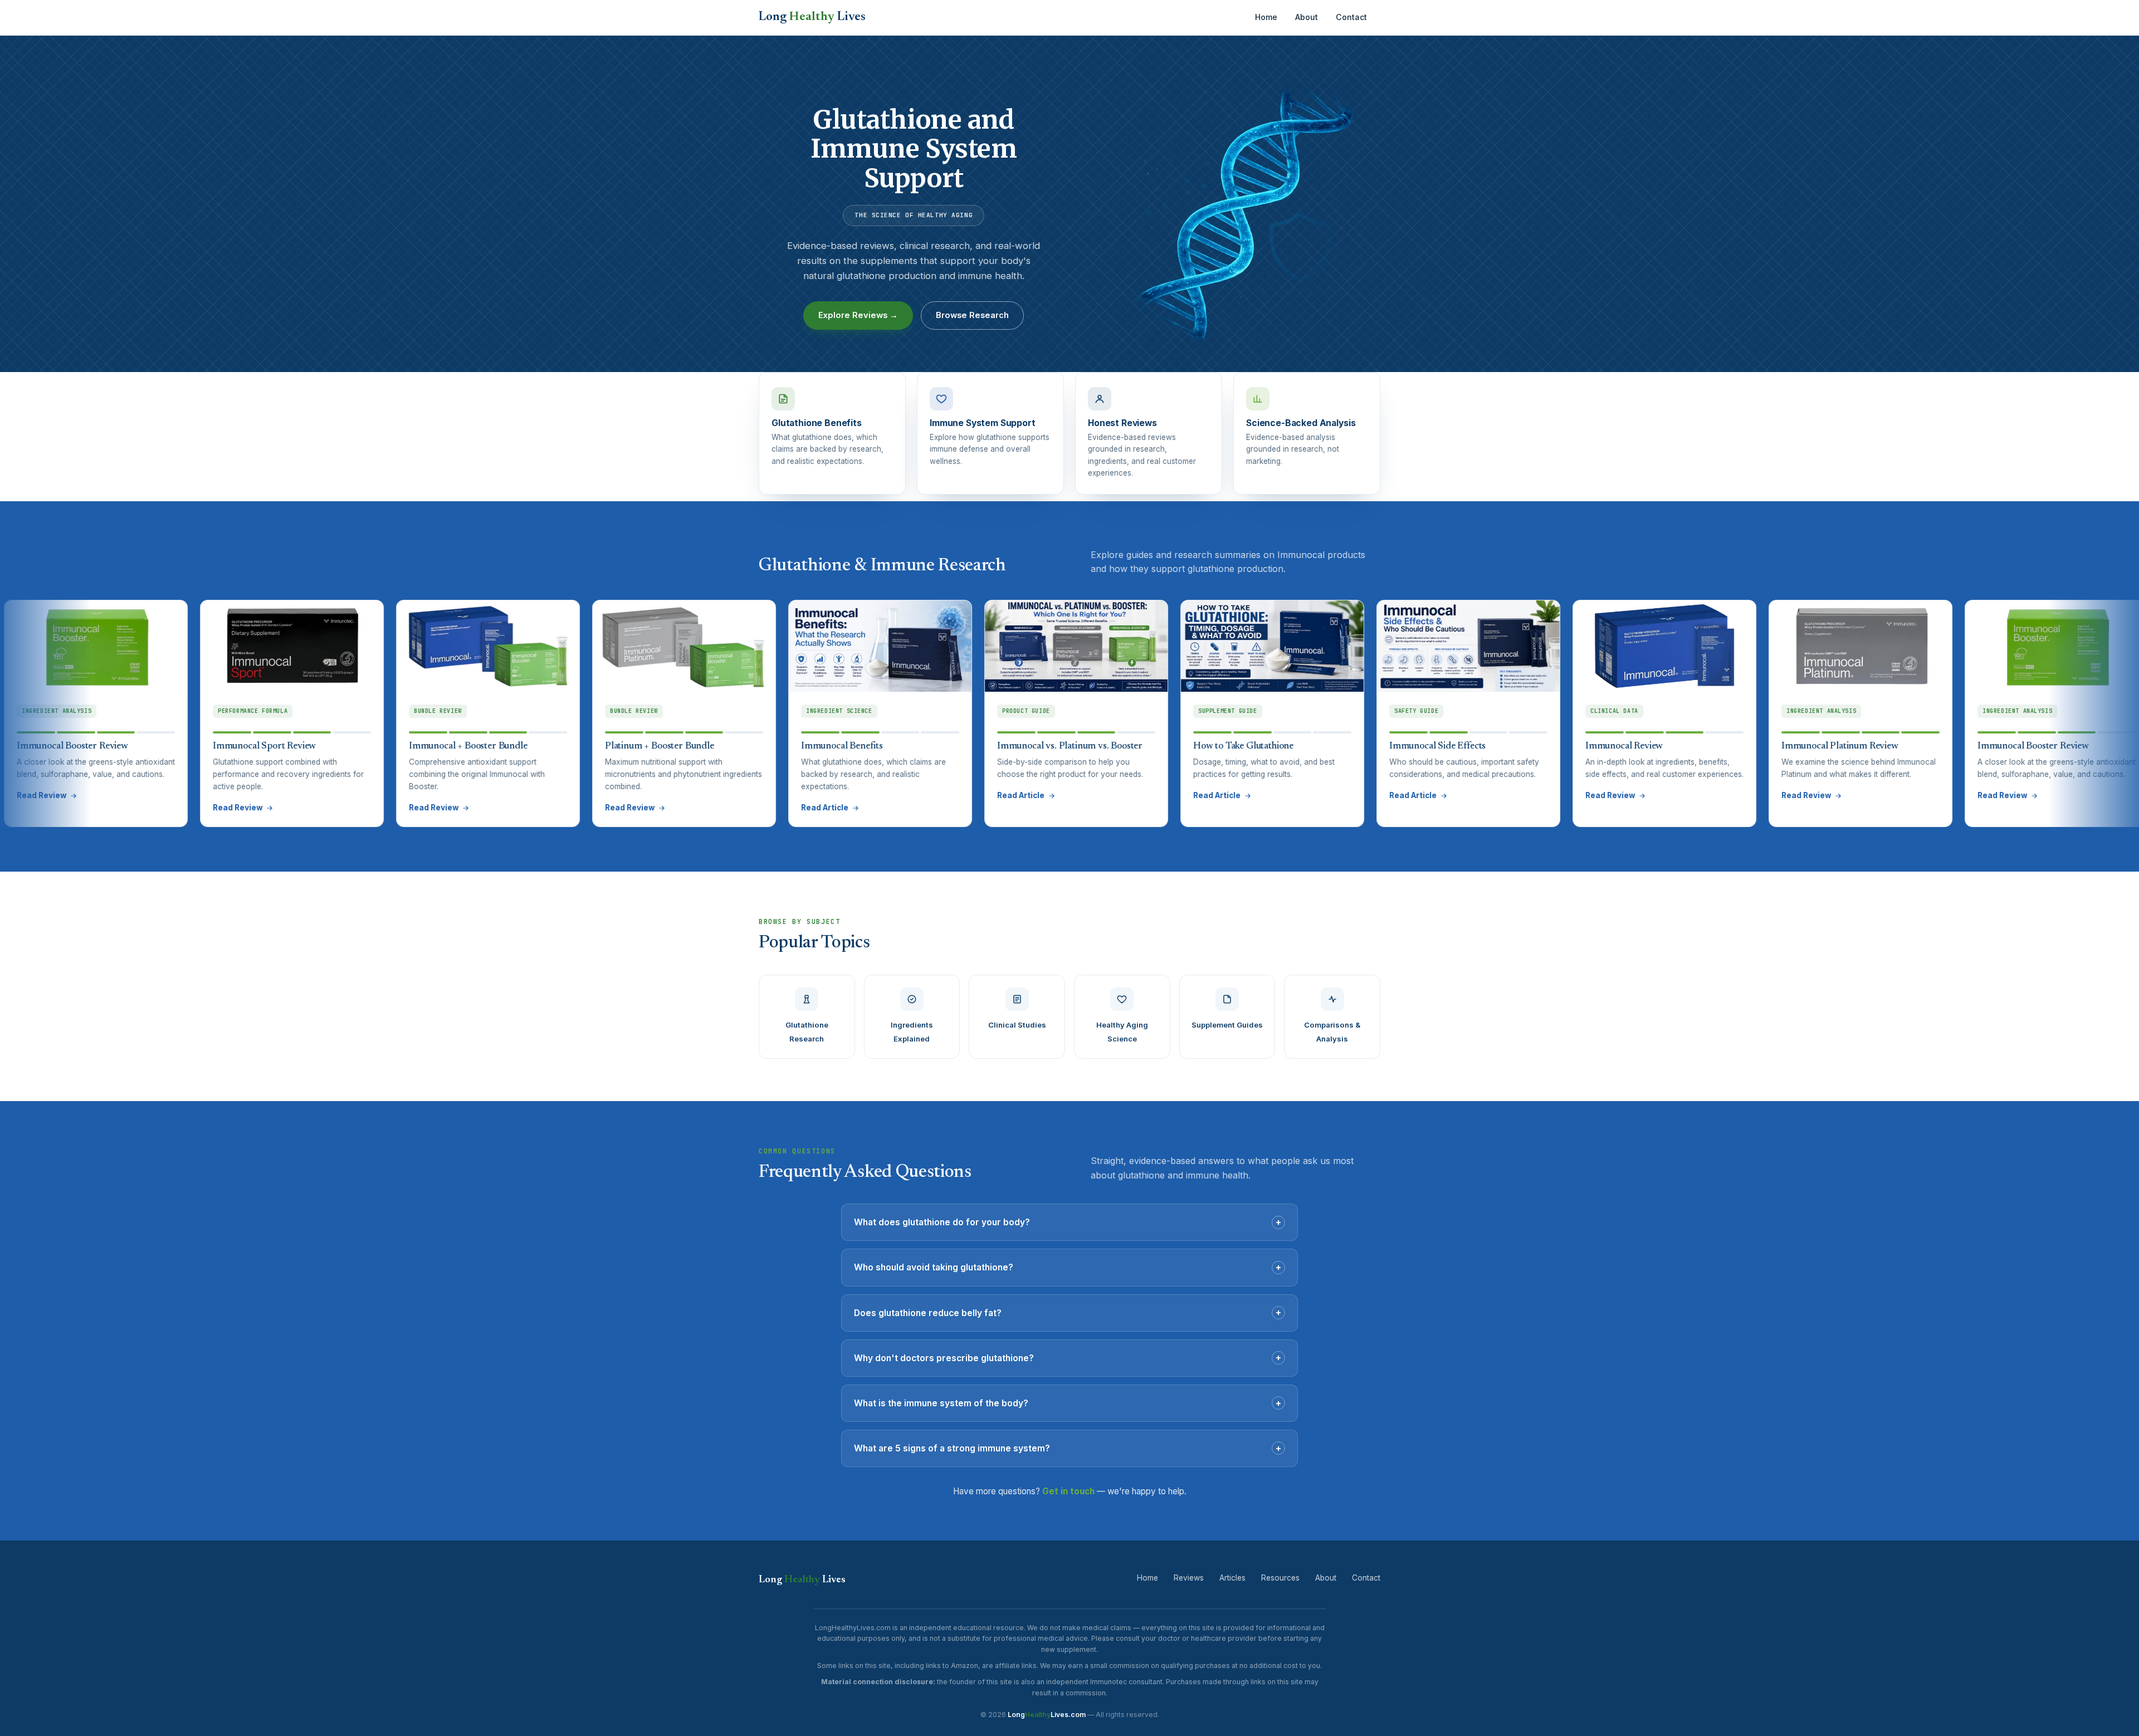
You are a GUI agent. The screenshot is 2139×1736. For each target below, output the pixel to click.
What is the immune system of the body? (1068, 1403)
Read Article (650, 808)
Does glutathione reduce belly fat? (1068, 1312)
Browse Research (972, 315)
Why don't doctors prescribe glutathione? (1068, 1357)
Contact (1351, 17)
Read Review (63, 808)
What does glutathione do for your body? (1068, 1222)
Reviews (1189, 1578)
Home (1266, 17)
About (1307, 17)
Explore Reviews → (858, 315)
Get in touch (1068, 1491)
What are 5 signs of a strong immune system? (1068, 1448)
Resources (1280, 1578)
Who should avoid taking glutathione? (1068, 1267)
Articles (1232, 1578)
